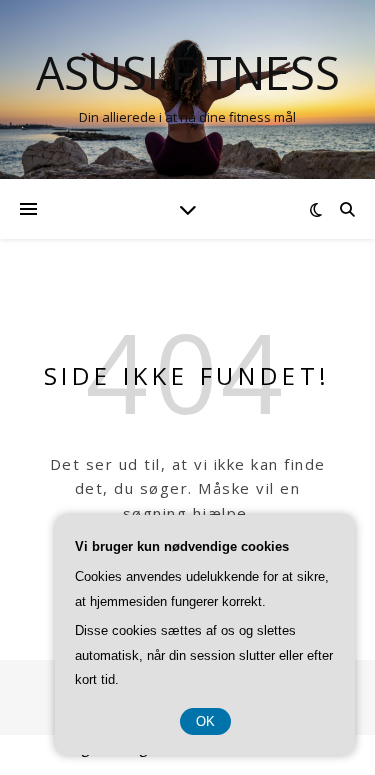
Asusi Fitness (188, 72)
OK (205, 721)
